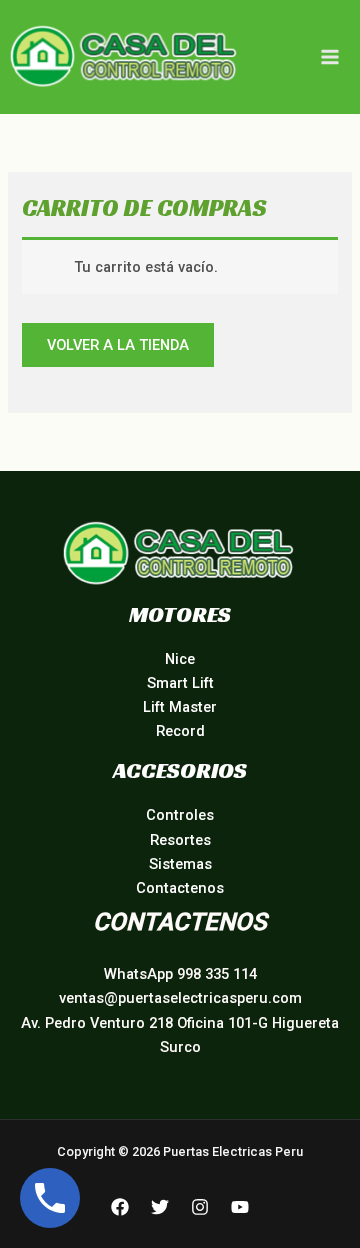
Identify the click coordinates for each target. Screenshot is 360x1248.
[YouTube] (240, 1207)
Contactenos (180, 888)
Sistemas (180, 864)
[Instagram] (200, 1207)
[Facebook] (120, 1207)
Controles (180, 815)
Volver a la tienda (118, 345)
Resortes (180, 840)
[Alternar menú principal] (330, 57)
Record (180, 731)
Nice (180, 659)
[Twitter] (160, 1207)
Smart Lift (180, 683)
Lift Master (180, 707)
